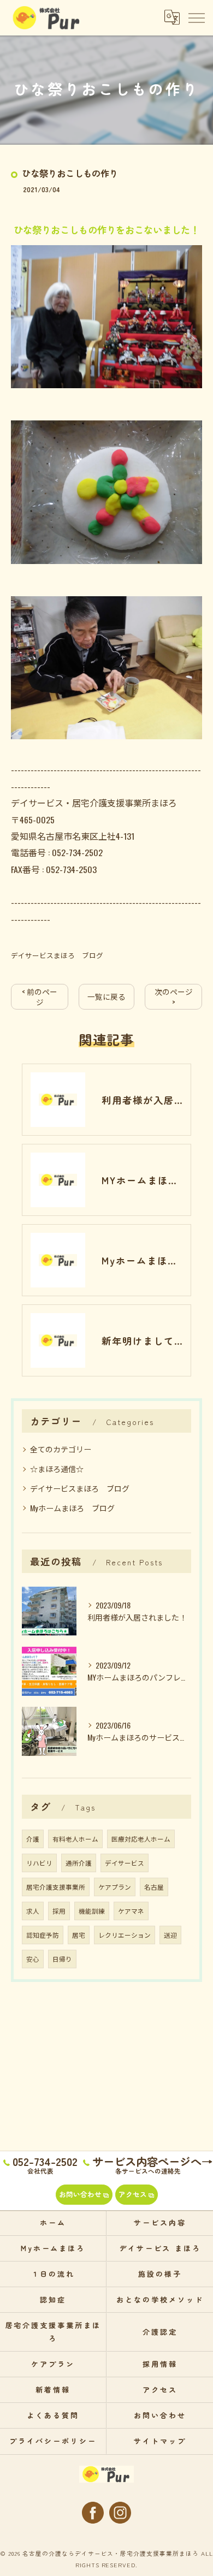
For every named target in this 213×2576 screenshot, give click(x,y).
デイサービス (125, 1863)
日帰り (62, 1959)
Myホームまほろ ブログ (72, 1508)
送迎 (170, 1935)
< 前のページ (40, 997)
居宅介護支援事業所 (56, 1887)
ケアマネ (131, 1911)
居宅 (79, 1935)
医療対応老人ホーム (141, 1839)
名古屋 (154, 1887)
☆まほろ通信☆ (57, 1468)
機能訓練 (92, 1911)
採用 (59, 1911)
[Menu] (196, 17)
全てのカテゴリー (61, 1449)
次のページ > (174, 997)
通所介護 (79, 1863)
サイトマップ (160, 2441)
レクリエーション (125, 1935)
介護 (33, 1839)
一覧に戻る (106, 996)
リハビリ (39, 1863)
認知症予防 (43, 1935)
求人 (33, 1911)
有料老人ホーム (75, 1839)
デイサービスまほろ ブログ (57, 955)
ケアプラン (115, 1887)
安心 (33, 1959)
